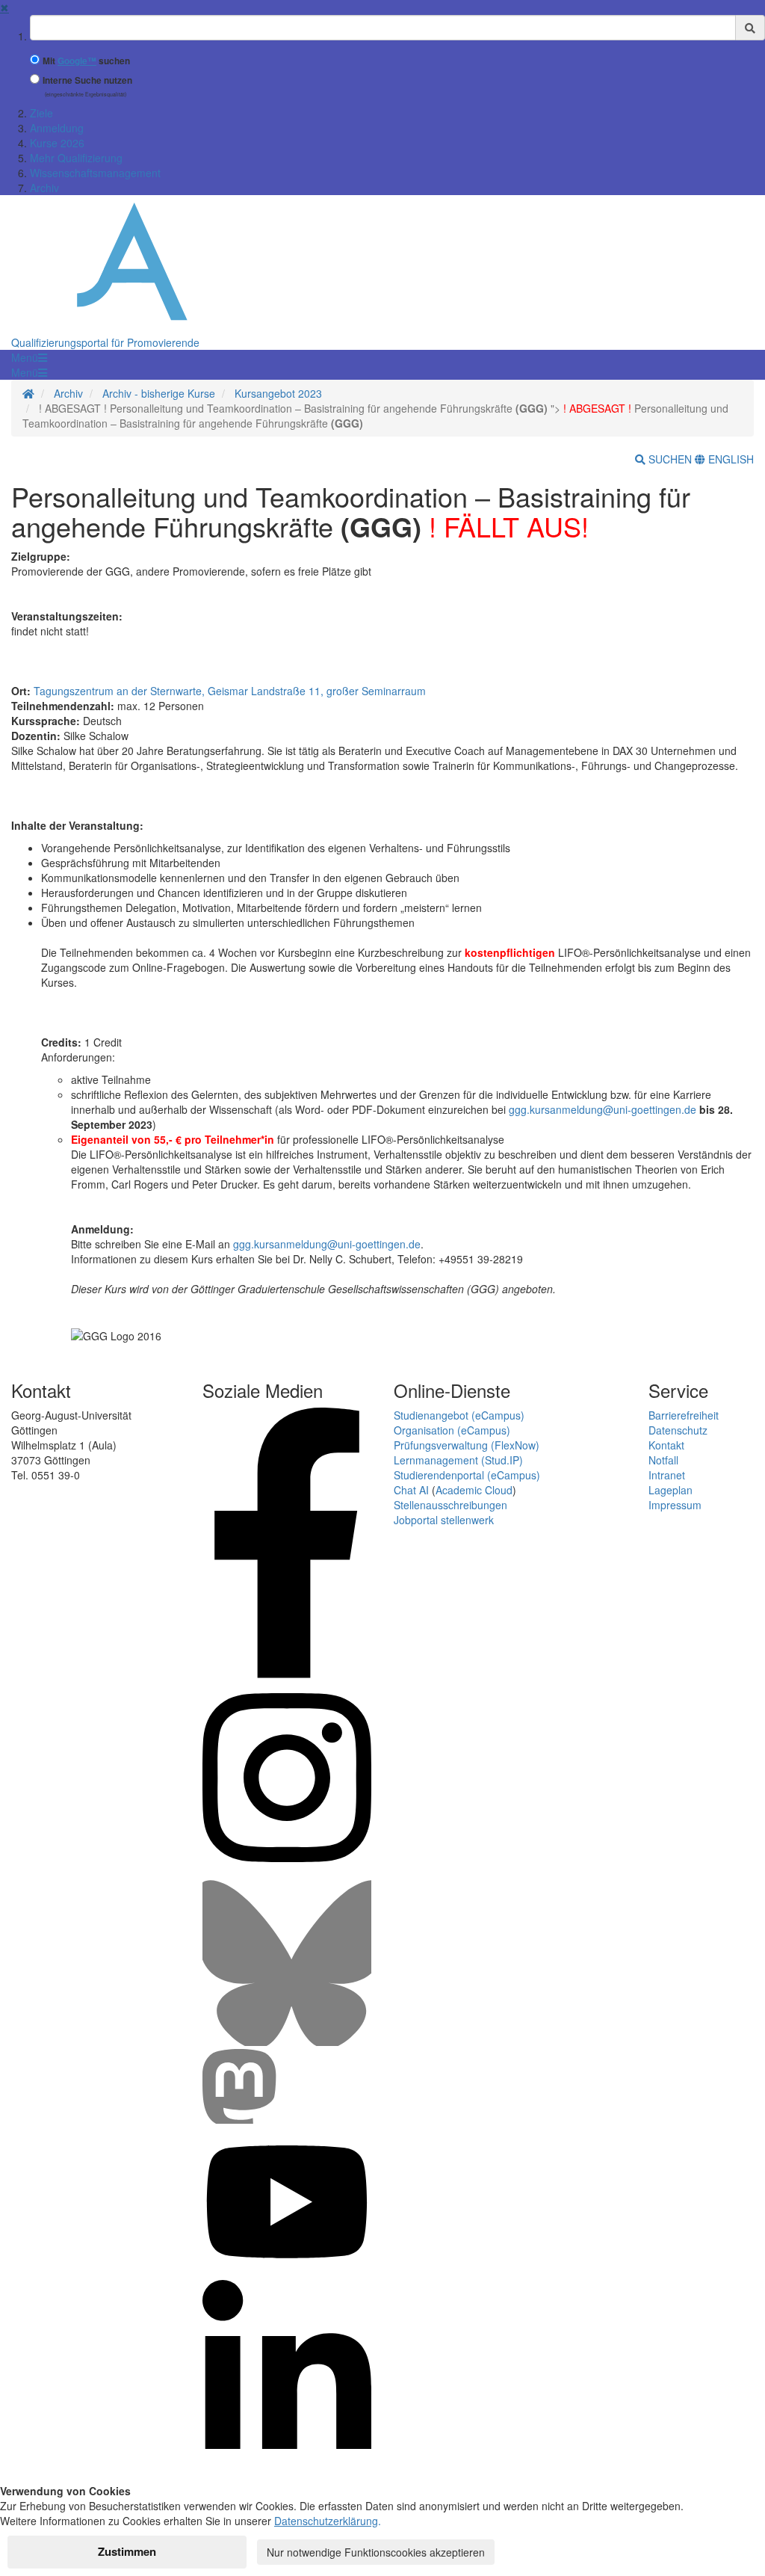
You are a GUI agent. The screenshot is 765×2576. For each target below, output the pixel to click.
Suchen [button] (670, 459)
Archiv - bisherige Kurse (159, 393)
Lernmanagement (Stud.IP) (458, 1460)
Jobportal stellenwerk (444, 1520)
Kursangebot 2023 (278, 393)
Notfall (663, 1460)
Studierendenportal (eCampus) (467, 1475)
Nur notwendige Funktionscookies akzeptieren (376, 2552)
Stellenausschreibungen (450, 1505)
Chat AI (411, 1490)
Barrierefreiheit (684, 1415)
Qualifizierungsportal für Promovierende (105, 342)
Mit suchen (86, 61)
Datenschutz (678, 1430)
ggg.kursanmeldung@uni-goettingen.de (603, 1109)
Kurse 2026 (57, 143)
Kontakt (666, 1445)
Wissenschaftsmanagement (95, 173)
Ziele (41, 113)
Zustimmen (127, 2551)
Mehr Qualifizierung (76, 158)
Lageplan (670, 1490)
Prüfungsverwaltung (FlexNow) (467, 1445)
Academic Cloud (474, 1490)
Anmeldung (57, 128)
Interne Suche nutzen (87, 80)
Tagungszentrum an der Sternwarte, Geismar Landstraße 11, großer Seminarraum (230, 691)
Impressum (675, 1505)
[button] (29, 357)
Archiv (44, 188)
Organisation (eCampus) (452, 1430)
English (730, 459)
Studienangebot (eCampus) (459, 1415)
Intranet (667, 1475)
